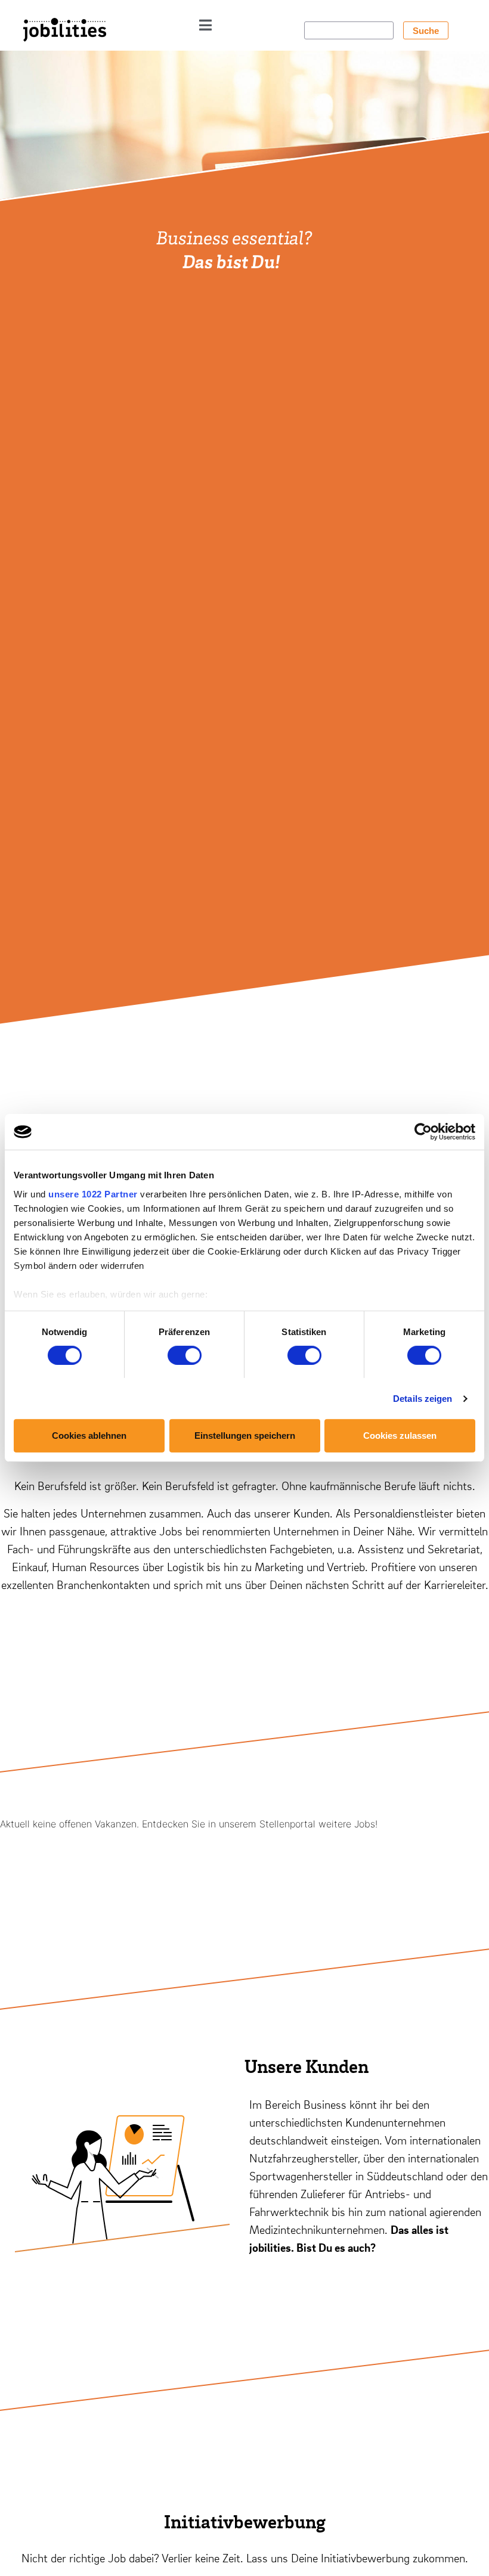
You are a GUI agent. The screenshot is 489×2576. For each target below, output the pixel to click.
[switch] (185, 1355)
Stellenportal (287, 1824)
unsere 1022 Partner (93, 1194)
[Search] (426, 30)
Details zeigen (423, 1399)
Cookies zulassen (400, 1436)
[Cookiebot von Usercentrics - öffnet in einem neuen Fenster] (423, 1132)
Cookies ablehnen (89, 1436)
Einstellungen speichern (245, 1436)
